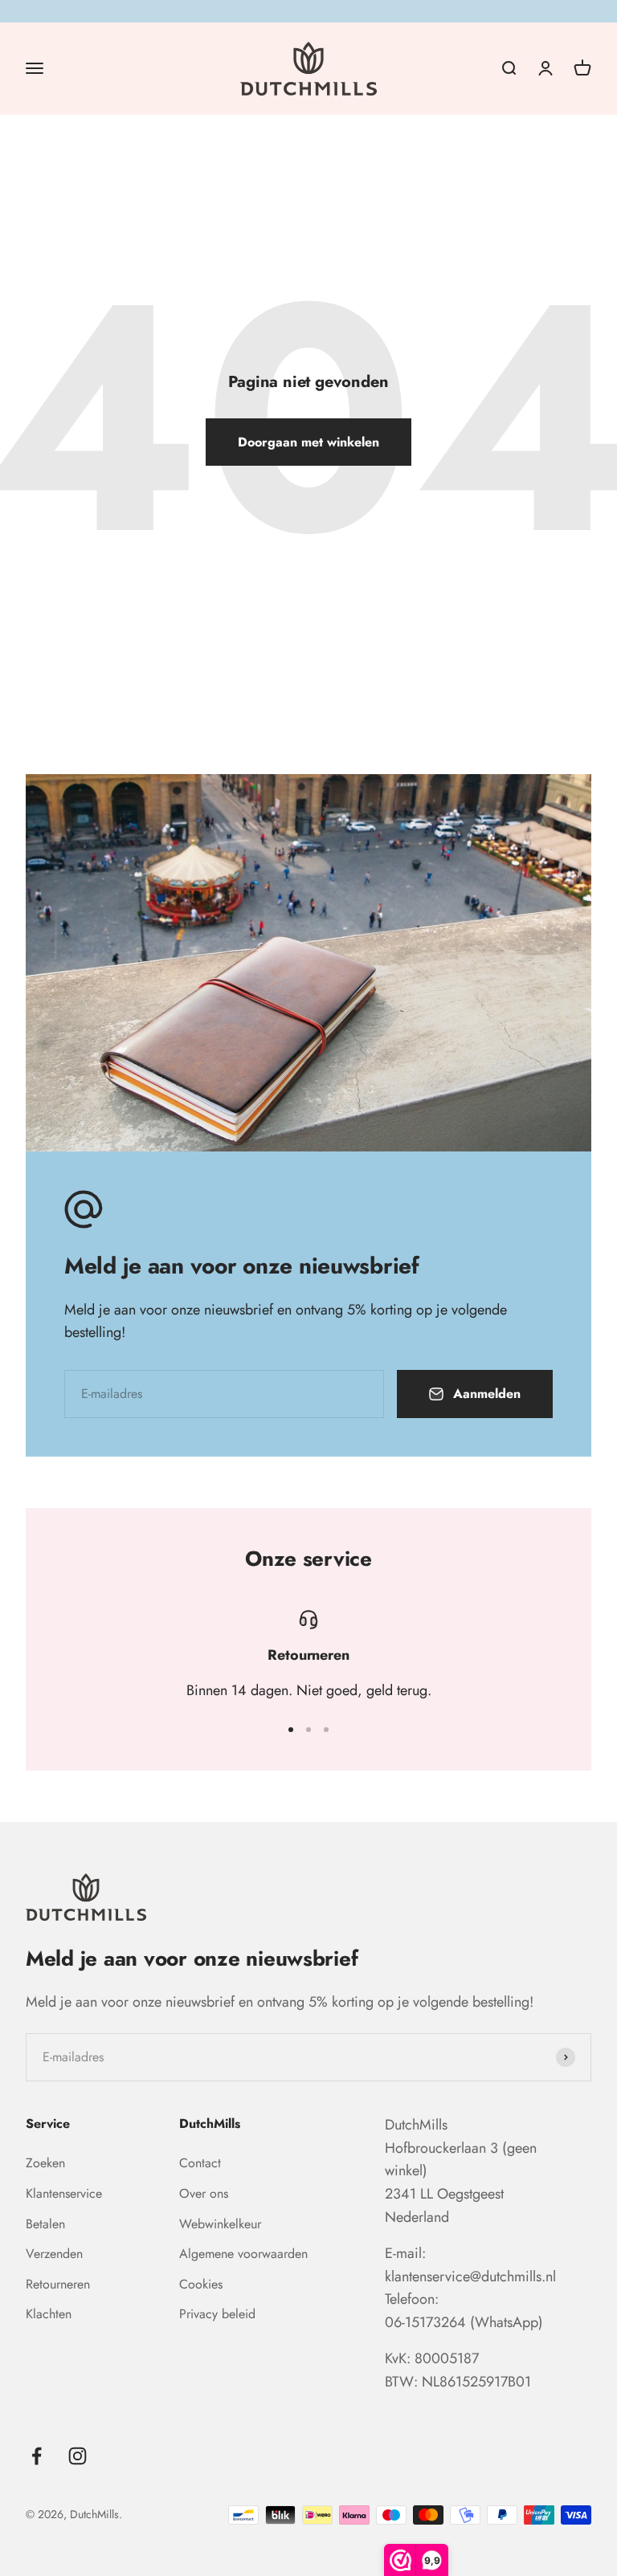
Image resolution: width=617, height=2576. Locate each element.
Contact (200, 2163)
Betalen (45, 2224)
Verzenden (54, 2254)
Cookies (201, 2284)
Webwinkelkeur (220, 2224)
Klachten (49, 2314)
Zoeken (45, 2163)
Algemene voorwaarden (243, 2254)
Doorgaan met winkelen (308, 442)
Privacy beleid (217, 2314)
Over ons (204, 2193)
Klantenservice (64, 2193)
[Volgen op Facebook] (37, 2456)
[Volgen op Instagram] (78, 2456)
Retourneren (58, 2284)
